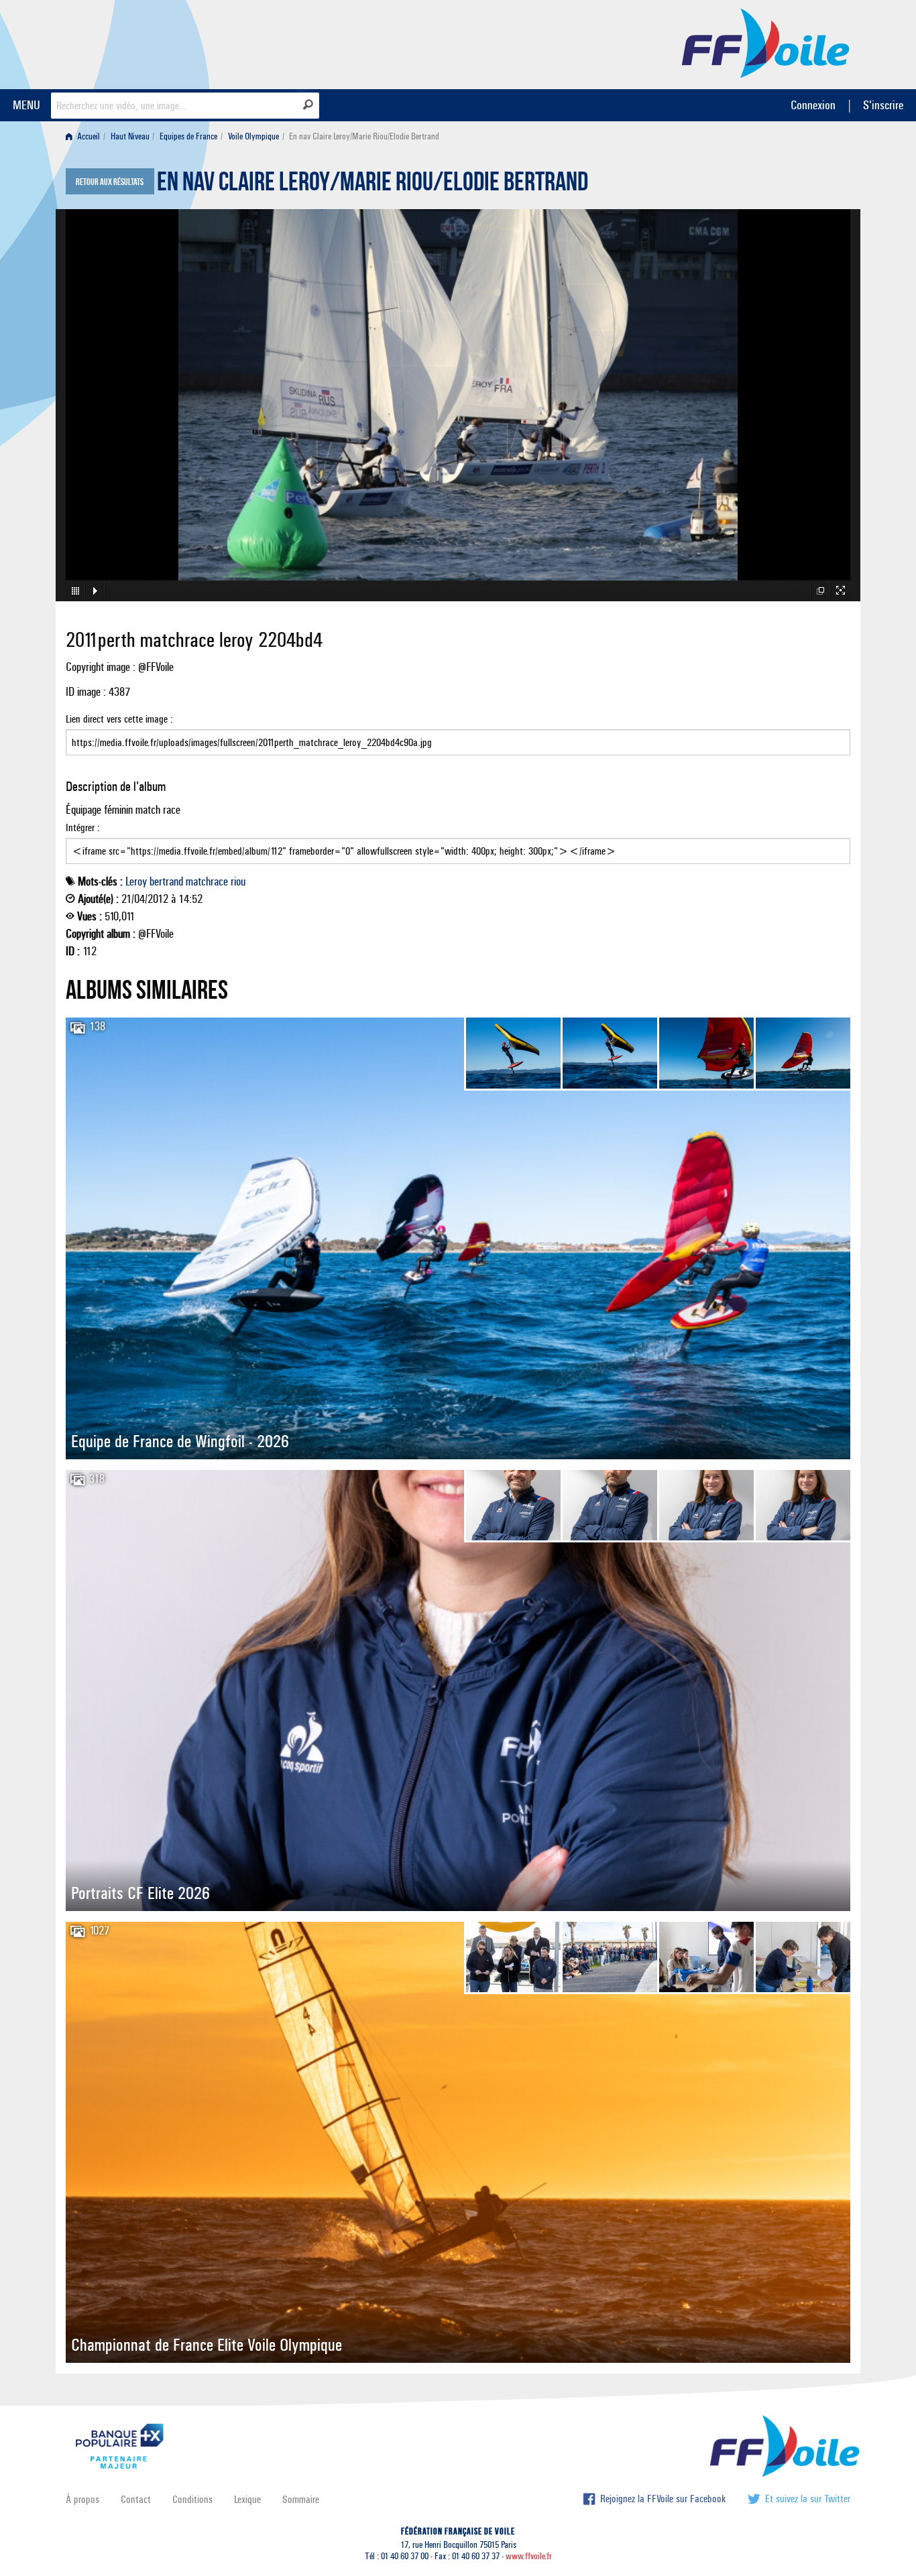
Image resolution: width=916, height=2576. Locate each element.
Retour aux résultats (110, 182)
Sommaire (301, 2499)
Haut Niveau (130, 136)
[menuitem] (85, 136)
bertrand (166, 881)
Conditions (192, 2499)
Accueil (88, 136)
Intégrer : (83, 827)
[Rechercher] (308, 105)
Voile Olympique (253, 136)
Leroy (136, 881)
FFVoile (766, 42)
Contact (136, 2499)
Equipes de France (188, 136)
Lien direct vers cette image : (119, 719)
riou (238, 881)
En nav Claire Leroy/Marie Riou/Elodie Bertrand (373, 185)
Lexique (247, 2499)
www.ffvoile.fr (529, 2556)
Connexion (813, 105)
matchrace (207, 881)
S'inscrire (883, 105)
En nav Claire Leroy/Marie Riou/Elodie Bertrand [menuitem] (364, 136)
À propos (82, 2499)
